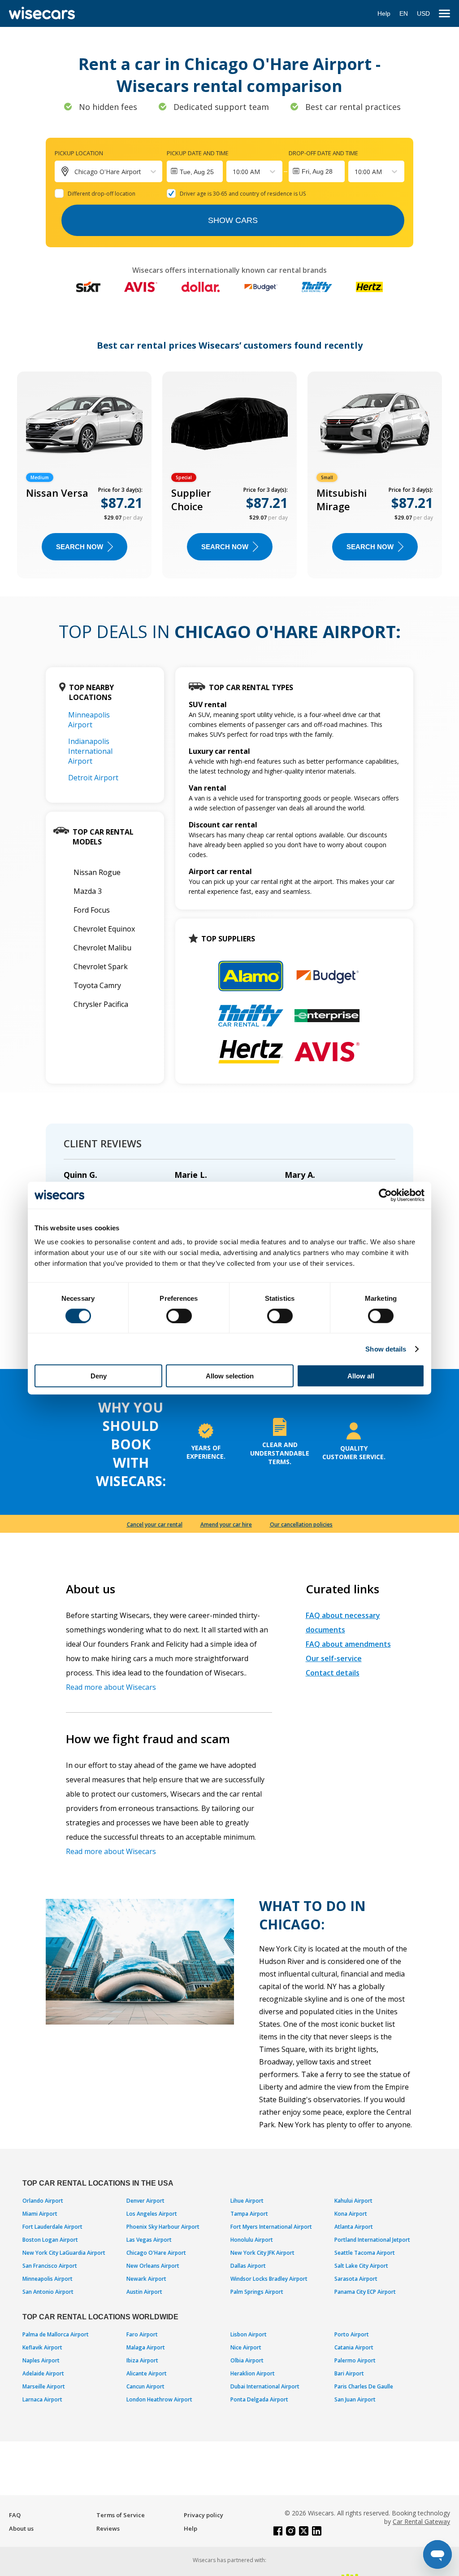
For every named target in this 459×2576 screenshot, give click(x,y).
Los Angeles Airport (152, 2214)
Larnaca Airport (42, 2399)
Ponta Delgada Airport (259, 2399)
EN (404, 13)
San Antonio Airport (48, 2292)
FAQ (15, 2515)
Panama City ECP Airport (365, 2292)
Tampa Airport (249, 2214)
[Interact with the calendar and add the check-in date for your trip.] (195, 171)
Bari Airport (349, 2373)
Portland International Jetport (372, 2240)
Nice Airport (246, 2347)
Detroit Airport (93, 778)
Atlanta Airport (354, 2227)
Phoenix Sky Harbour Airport (163, 2227)
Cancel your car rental (155, 1524)
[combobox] (234, 172)
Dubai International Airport (265, 2386)
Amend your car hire (226, 1524)
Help (384, 13)
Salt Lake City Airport (361, 2266)
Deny (99, 1376)
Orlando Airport (43, 2201)
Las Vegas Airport (149, 2240)
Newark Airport (146, 2279)
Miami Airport (40, 2214)
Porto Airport (352, 2334)
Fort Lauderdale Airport (52, 2227)
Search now (80, 547)
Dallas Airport (248, 2266)
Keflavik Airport (42, 2347)
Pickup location (79, 153)
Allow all (361, 1376)
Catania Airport (354, 2347)
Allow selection (230, 1376)
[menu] (444, 14)
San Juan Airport (355, 2399)
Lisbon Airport (249, 2334)
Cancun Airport (145, 2386)
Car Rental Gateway (421, 2521)
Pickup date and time (198, 153)
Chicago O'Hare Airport (156, 2253)
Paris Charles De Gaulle (364, 2386)
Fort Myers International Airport (271, 2227)
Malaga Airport (146, 2347)
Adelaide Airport (43, 2373)
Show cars (233, 220)
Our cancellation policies (301, 1524)
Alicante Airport (147, 2373)
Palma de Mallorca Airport (56, 2334)
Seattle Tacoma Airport (365, 2253)
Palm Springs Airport (257, 2292)
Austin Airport (144, 2292)
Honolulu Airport (252, 2240)
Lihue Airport (247, 2201)
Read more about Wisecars (111, 1687)
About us (21, 2528)
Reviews (108, 2528)
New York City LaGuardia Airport (64, 2253)
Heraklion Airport (253, 2373)
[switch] (179, 1316)
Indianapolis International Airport (90, 751)
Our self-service (334, 1658)
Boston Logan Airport (50, 2240)
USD (423, 13)
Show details (386, 1349)
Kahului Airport (353, 2201)
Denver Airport (145, 2201)
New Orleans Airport (153, 2266)
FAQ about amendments (348, 1644)
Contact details (333, 1673)
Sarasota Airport (356, 2279)
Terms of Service (121, 2515)
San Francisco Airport (50, 2266)
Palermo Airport (355, 2360)
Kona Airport (351, 2214)
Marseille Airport (44, 2386)
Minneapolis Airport (89, 720)
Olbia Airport (247, 2360)
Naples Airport (41, 2360)
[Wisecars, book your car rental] (42, 13)
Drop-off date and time (323, 153)
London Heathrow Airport (159, 2399)
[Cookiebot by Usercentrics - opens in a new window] (385, 1195)
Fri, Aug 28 (317, 171)
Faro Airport (142, 2334)
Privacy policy (204, 2515)
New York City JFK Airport (262, 2253)
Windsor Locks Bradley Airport (269, 2279)
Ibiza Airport (142, 2360)
